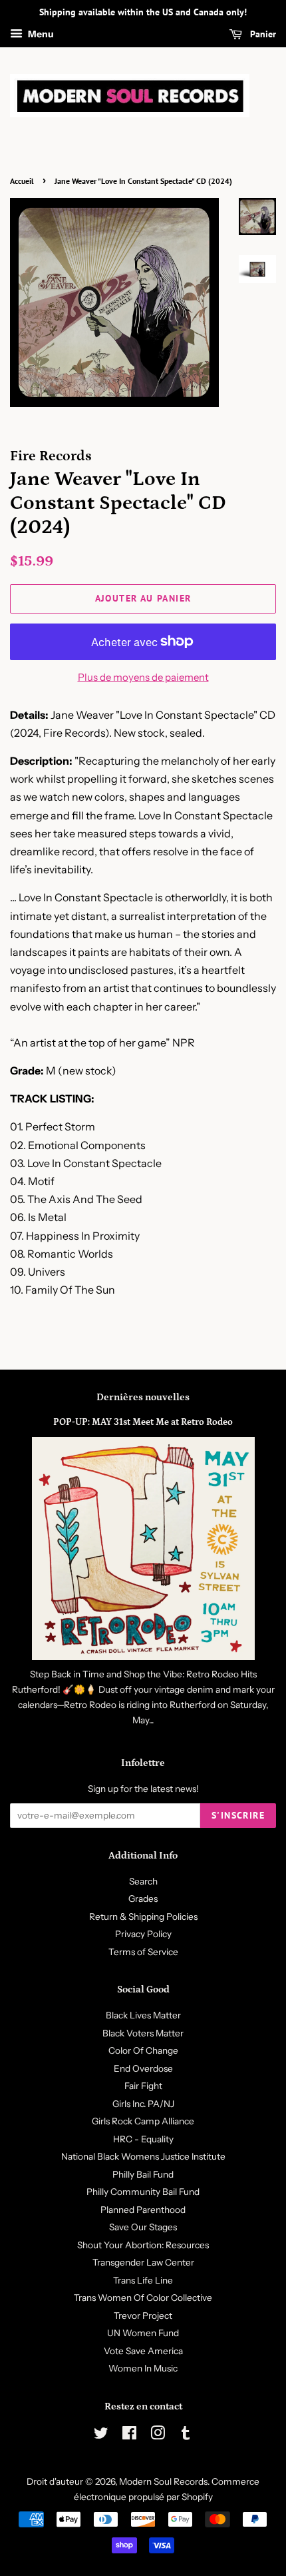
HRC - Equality (143, 2139)
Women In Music (143, 2368)
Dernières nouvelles (143, 1397)
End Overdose (143, 2068)
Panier (262, 34)
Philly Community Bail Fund (143, 2192)
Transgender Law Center (143, 2262)
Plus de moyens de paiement (143, 677)
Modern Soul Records (163, 2481)
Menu (40, 34)
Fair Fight (143, 2086)
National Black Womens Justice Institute (143, 2156)
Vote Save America (143, 2351)
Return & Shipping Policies (143, 1917)
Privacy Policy (143, 1934)
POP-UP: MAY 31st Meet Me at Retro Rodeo (143, 1422)
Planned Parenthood (143, 2210)
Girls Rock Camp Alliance (143, 2121)
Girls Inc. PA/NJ (143, 2104)
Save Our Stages (143, 2227)
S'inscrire (238, 1815)
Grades (143, 1899)
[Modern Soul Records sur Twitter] (101, 2435)
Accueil (22, 181)
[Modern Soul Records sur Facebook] (129, 2435)
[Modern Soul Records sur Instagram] (158, 2435)
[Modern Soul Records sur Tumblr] (186, 2435)
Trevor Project (143, 2316)
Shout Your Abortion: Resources (143, 2245)
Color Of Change (143, 2050)
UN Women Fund (143, 2333)
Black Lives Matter (143, 2015)
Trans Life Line (143, 2280)
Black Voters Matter (143, 2033)
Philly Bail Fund (143, 2174)
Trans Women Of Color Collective (143, 2298)
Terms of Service (143, 1952)
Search (143, 1881)
